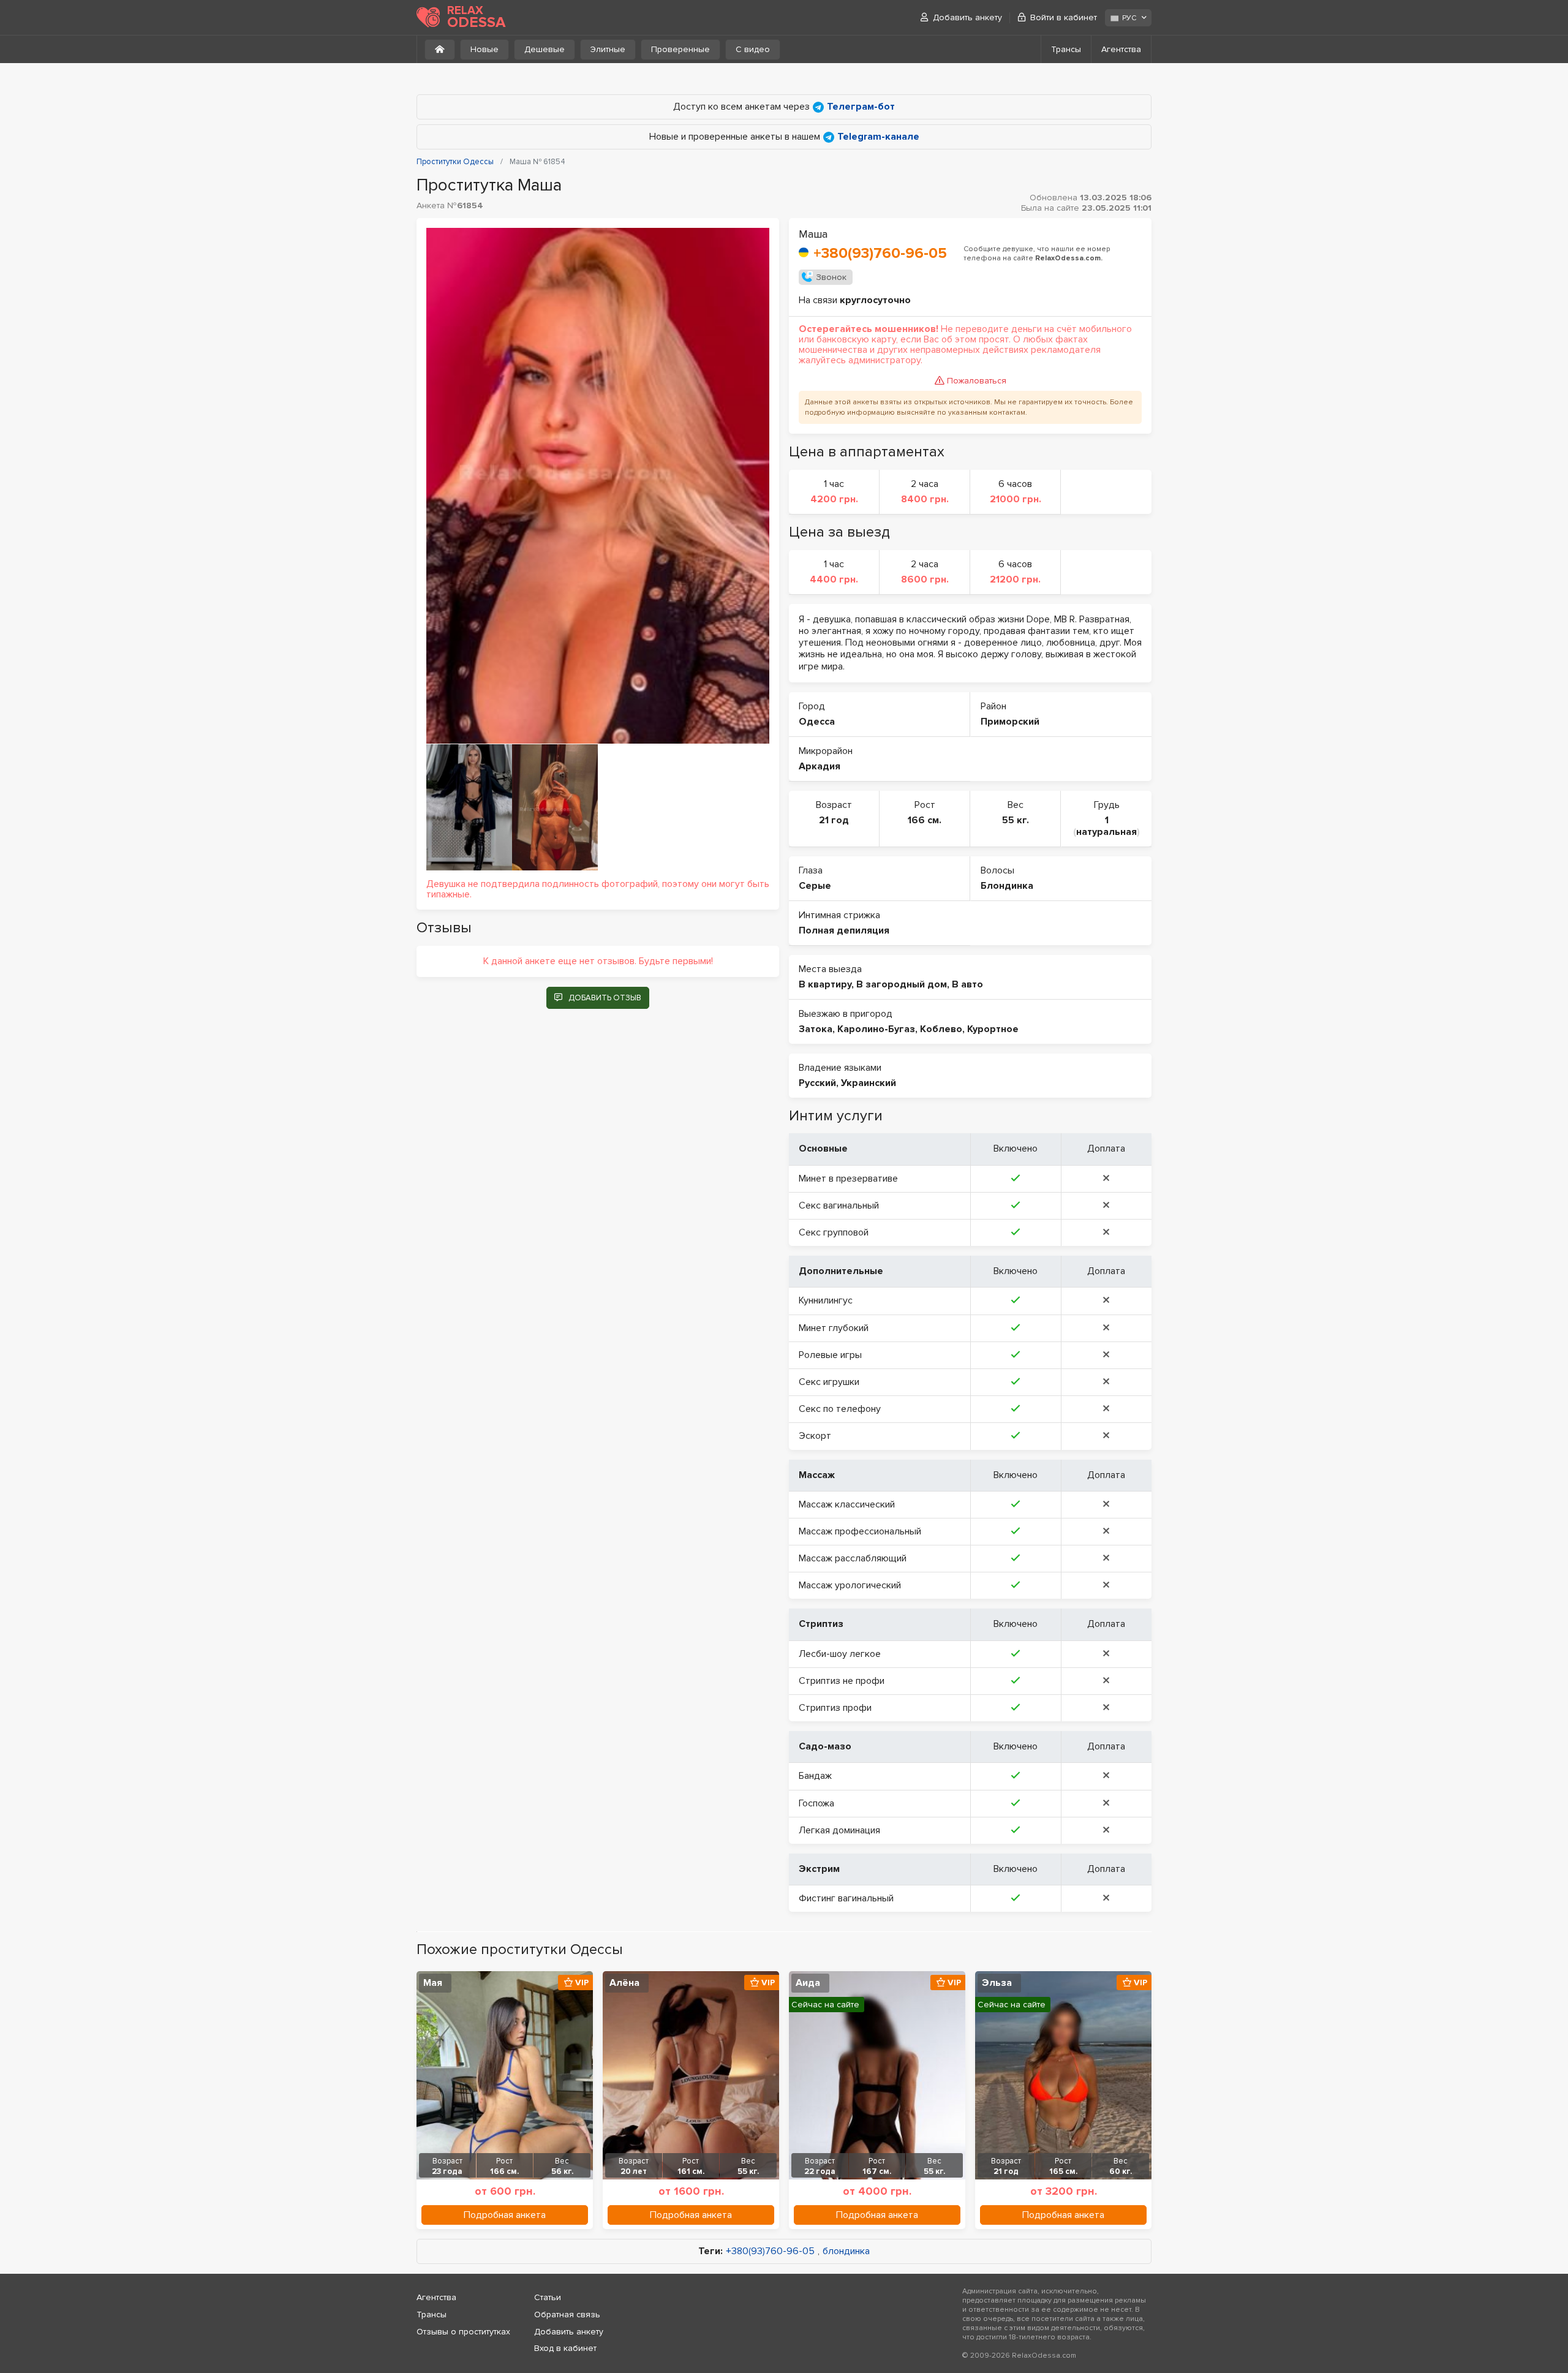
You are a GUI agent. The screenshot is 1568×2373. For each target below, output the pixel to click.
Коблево (941, 1029)
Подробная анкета (505, 2215)
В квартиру (825, 984)
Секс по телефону (840, 1409)
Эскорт (815, 1436)
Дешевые (545, 49)
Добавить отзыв (605, 998)
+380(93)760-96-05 (880, 253)
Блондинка (1007, 886)
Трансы (1066, 49)
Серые (815, 886)
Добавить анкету (967, 17)
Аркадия (820, 766)
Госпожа (816, 1803)
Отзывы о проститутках (463, 2332)
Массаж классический (847, 1504)
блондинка (846, 2251)
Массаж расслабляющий (853, 1558)
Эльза (997, 1983)
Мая (433, 1983)
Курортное (993, 1029)
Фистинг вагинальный (846, 1898)
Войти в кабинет (1064, 17)
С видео (753, 49)
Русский (817, 1083)
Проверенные (680, 49)
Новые (484, 49)
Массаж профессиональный (860, 1531)
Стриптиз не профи (842, 1681)
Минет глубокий (834, 1328)
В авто (967, 984)
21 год (834, 820)
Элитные (608, 49)
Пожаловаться (977, 381)
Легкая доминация (839, 1830)
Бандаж (815, 1776)
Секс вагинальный (839, 1205)
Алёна (624, 1983)
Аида (808, 1983)
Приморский (1010, 722)
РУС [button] (1129, 18)
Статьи (548, 2297)
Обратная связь (567, 2315)
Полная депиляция (844, 930)
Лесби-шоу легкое (840, 1654)
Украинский (869, 1083)
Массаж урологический (850, 1585)
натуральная (1106, 832)
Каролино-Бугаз (876, 1029)
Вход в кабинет (565, 2348)
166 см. (925, 820)
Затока (816, 1029)
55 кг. (1016, 820)
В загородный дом (902, 984)
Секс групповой (834, 1232)
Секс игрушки (829, 1382)
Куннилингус (826, 1300)
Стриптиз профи (835, 1708)
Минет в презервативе (848, 1179)
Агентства (1121, 49)
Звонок (831, 277)
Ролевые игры (830, 1355)
